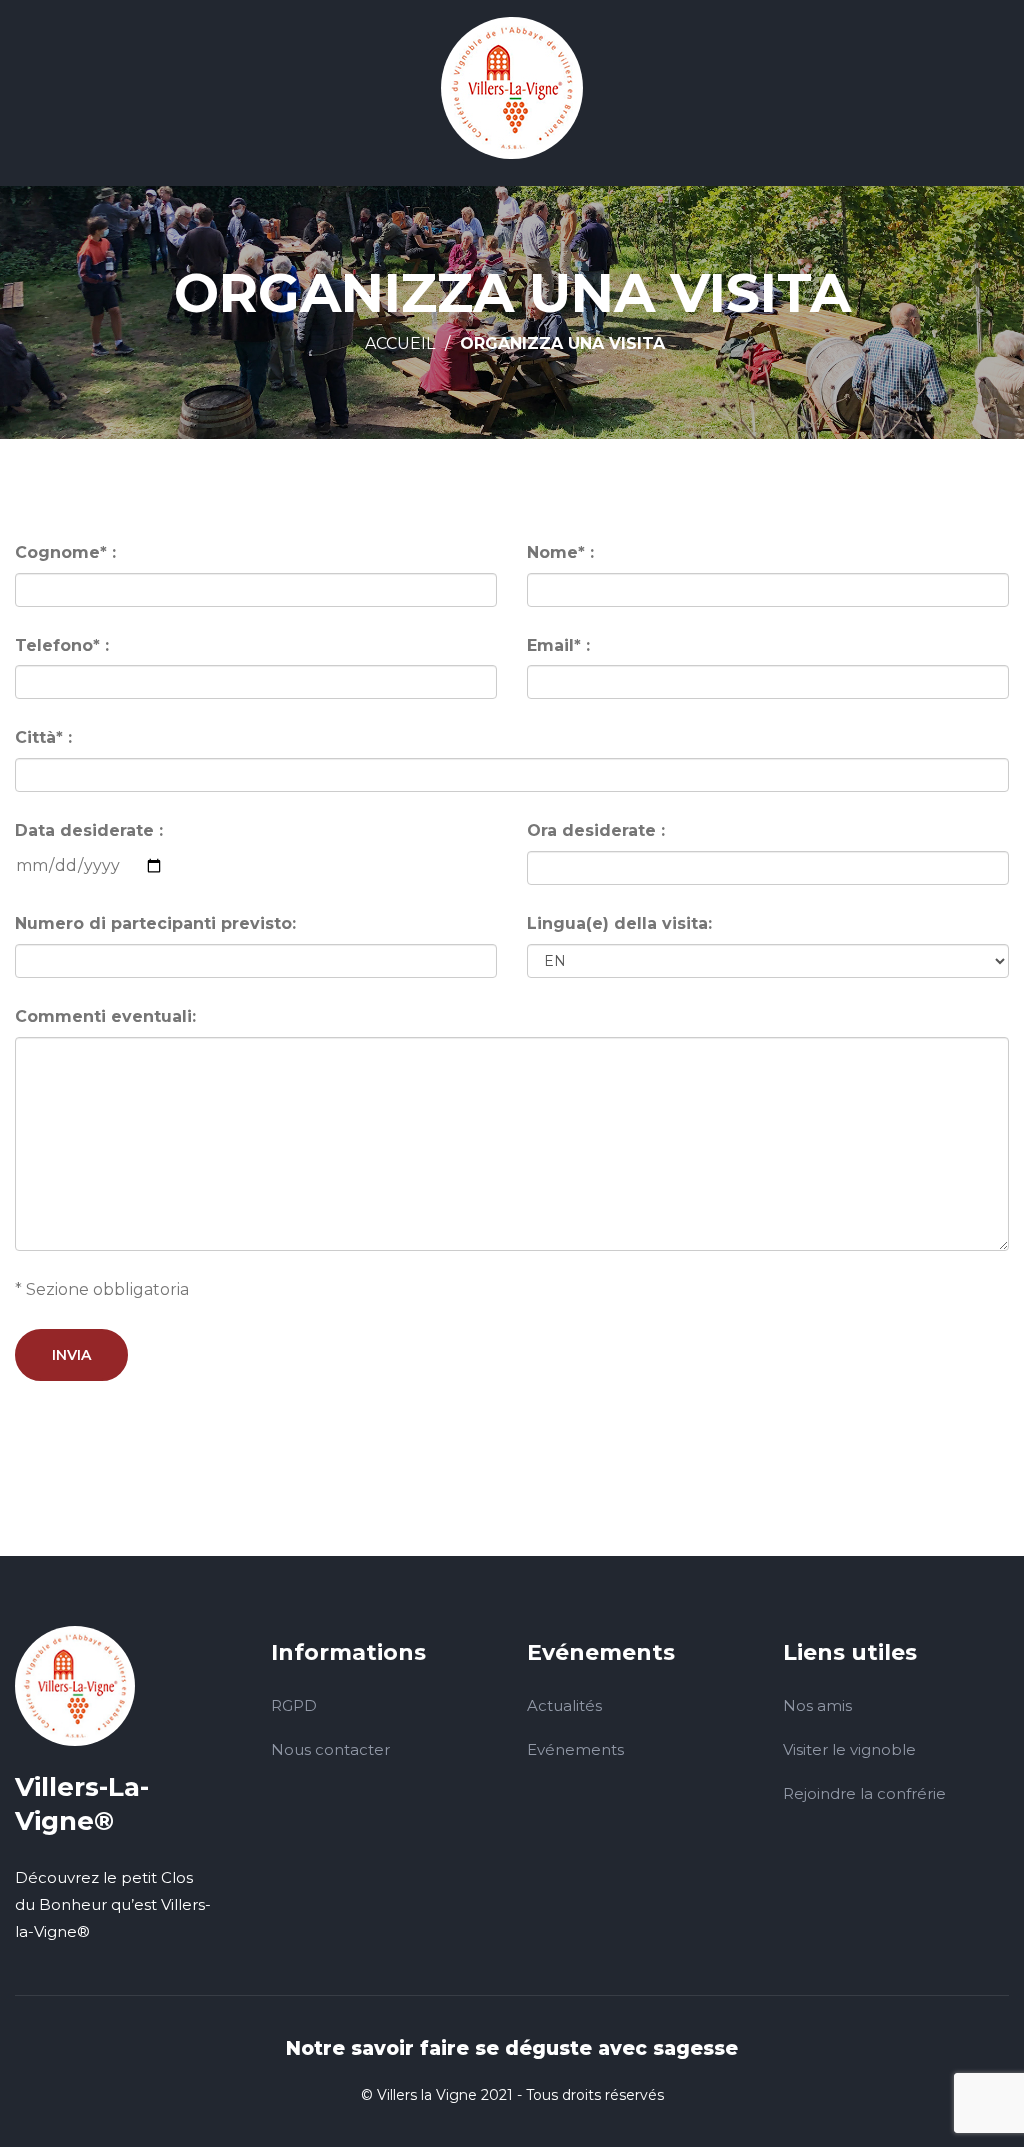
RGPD (294, 1705)
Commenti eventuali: (105, 1016)
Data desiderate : (89, 830)
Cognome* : (65, 552)
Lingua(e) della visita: (619, 923)
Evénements (575, 1749)
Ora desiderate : (596, 830)
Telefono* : (62, 645)
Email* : (558, 645)
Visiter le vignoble (849, 1749)
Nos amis (817, 1705)
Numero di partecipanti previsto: (155, 923)
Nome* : (560, 552)
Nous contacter (330, 1749)
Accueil (400, 343)
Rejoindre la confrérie (864, 1793)
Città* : (43, 737)
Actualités (564, 1705)
